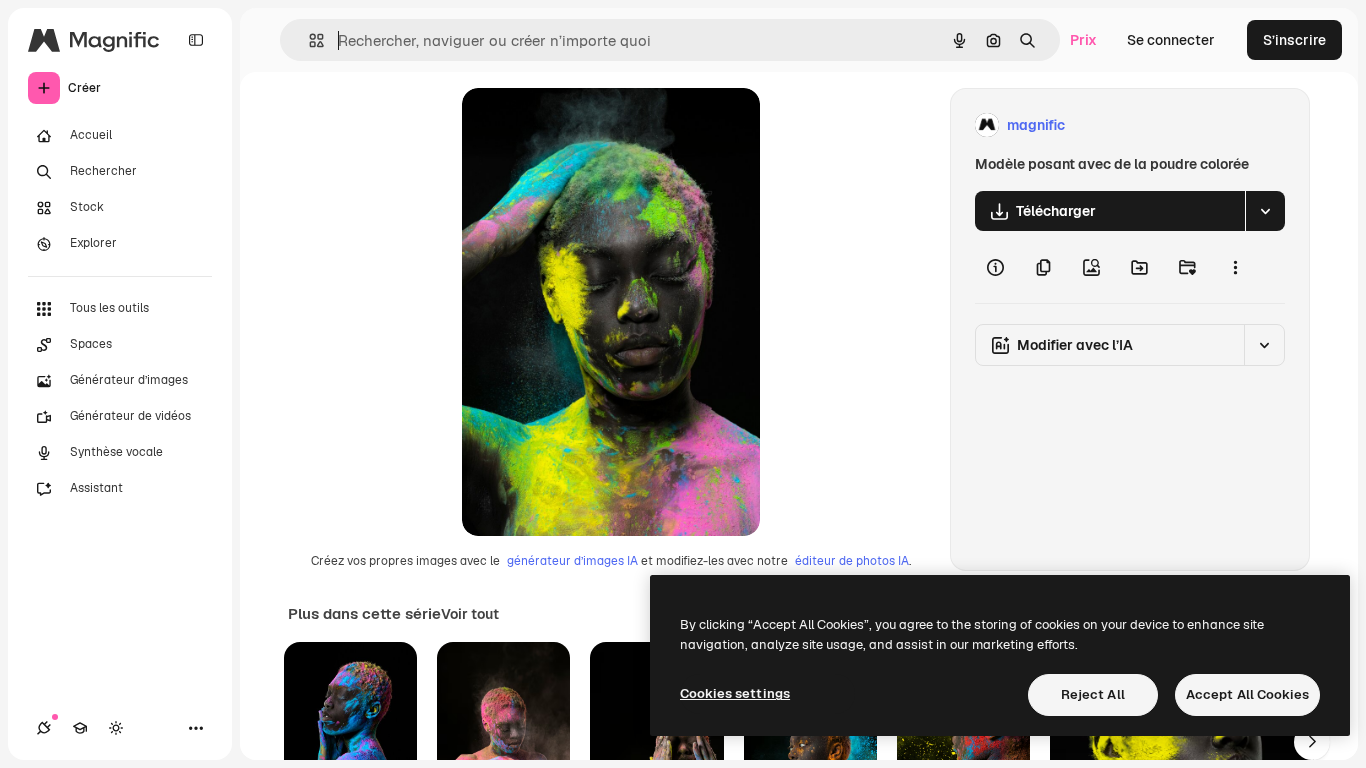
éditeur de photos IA (852, 561)
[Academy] (80, 728)
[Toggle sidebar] (196, 40)
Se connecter (1171, 40)
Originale (594, 125)
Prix (1083, 40)
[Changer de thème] (116, 728)
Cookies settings (735, 693)
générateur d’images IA (572, 561)
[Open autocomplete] (308, 40)
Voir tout (470, 614)
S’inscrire (1294, 40)
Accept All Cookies (1247, 694)
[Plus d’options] (1235, 267)
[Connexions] (44, 728)
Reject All (1093, 694)
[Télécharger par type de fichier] (1265, 211)
